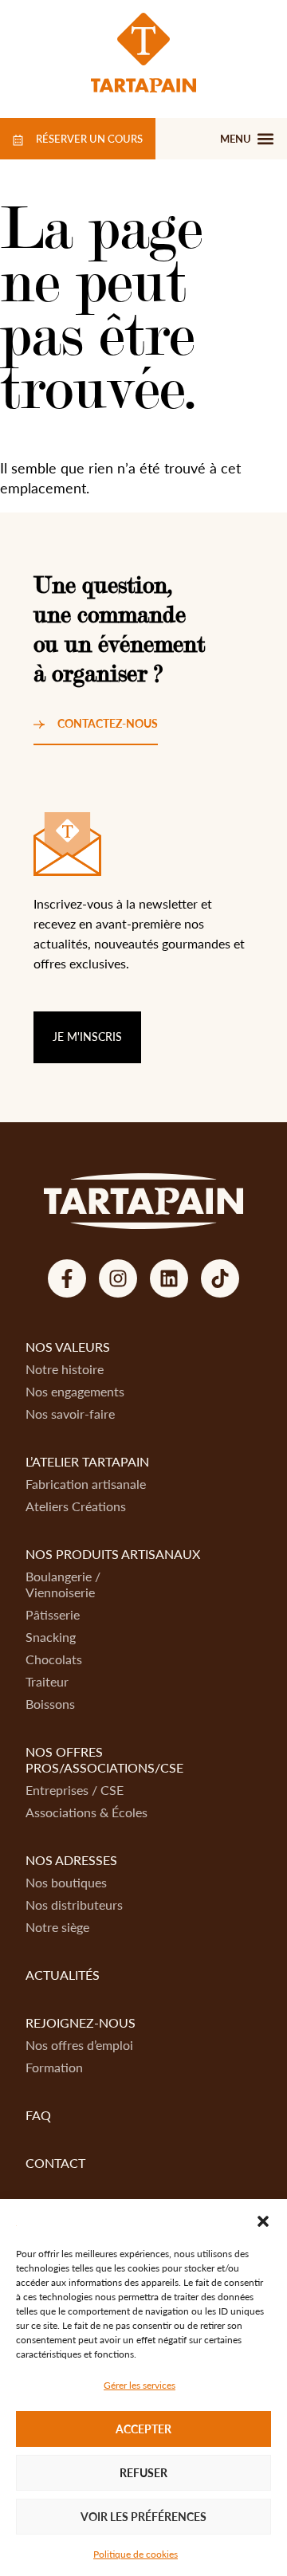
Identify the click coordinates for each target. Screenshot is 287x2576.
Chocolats (54, 1659)
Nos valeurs (68, 1347)
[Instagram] (118, 1278)
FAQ (38, 2115)
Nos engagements (75, 1391)
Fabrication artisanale (86, 1484)
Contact (55, 2163)
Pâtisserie (53, 1614)
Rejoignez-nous (81, 2022)
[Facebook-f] (67, 1278)
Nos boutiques (66, 1882)
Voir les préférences (143, 2517)
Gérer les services (140, 2385)
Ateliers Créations (76, 1506)
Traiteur (47, 1681)
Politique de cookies (136, 2554)
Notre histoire (65, 1369)
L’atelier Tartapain (87, 1461)
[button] (263, 2221)
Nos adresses (71, 1860)
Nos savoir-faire (70, 1414)
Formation (54, 2067)
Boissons (50, 1704)
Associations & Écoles (86, 1812)
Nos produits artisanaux (113, 1554)
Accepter (143, 2429)
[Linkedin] (169, 1278)
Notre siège (57, 1927)
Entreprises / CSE (75, 1790)
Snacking (51, 1637)
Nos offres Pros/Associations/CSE (104, 1759)
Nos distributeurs (74, 1905)
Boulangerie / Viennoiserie (63, 1584)
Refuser (143, 2473)
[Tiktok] (220, 1278)
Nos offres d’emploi (79, 2045)
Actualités (63, 1975)
